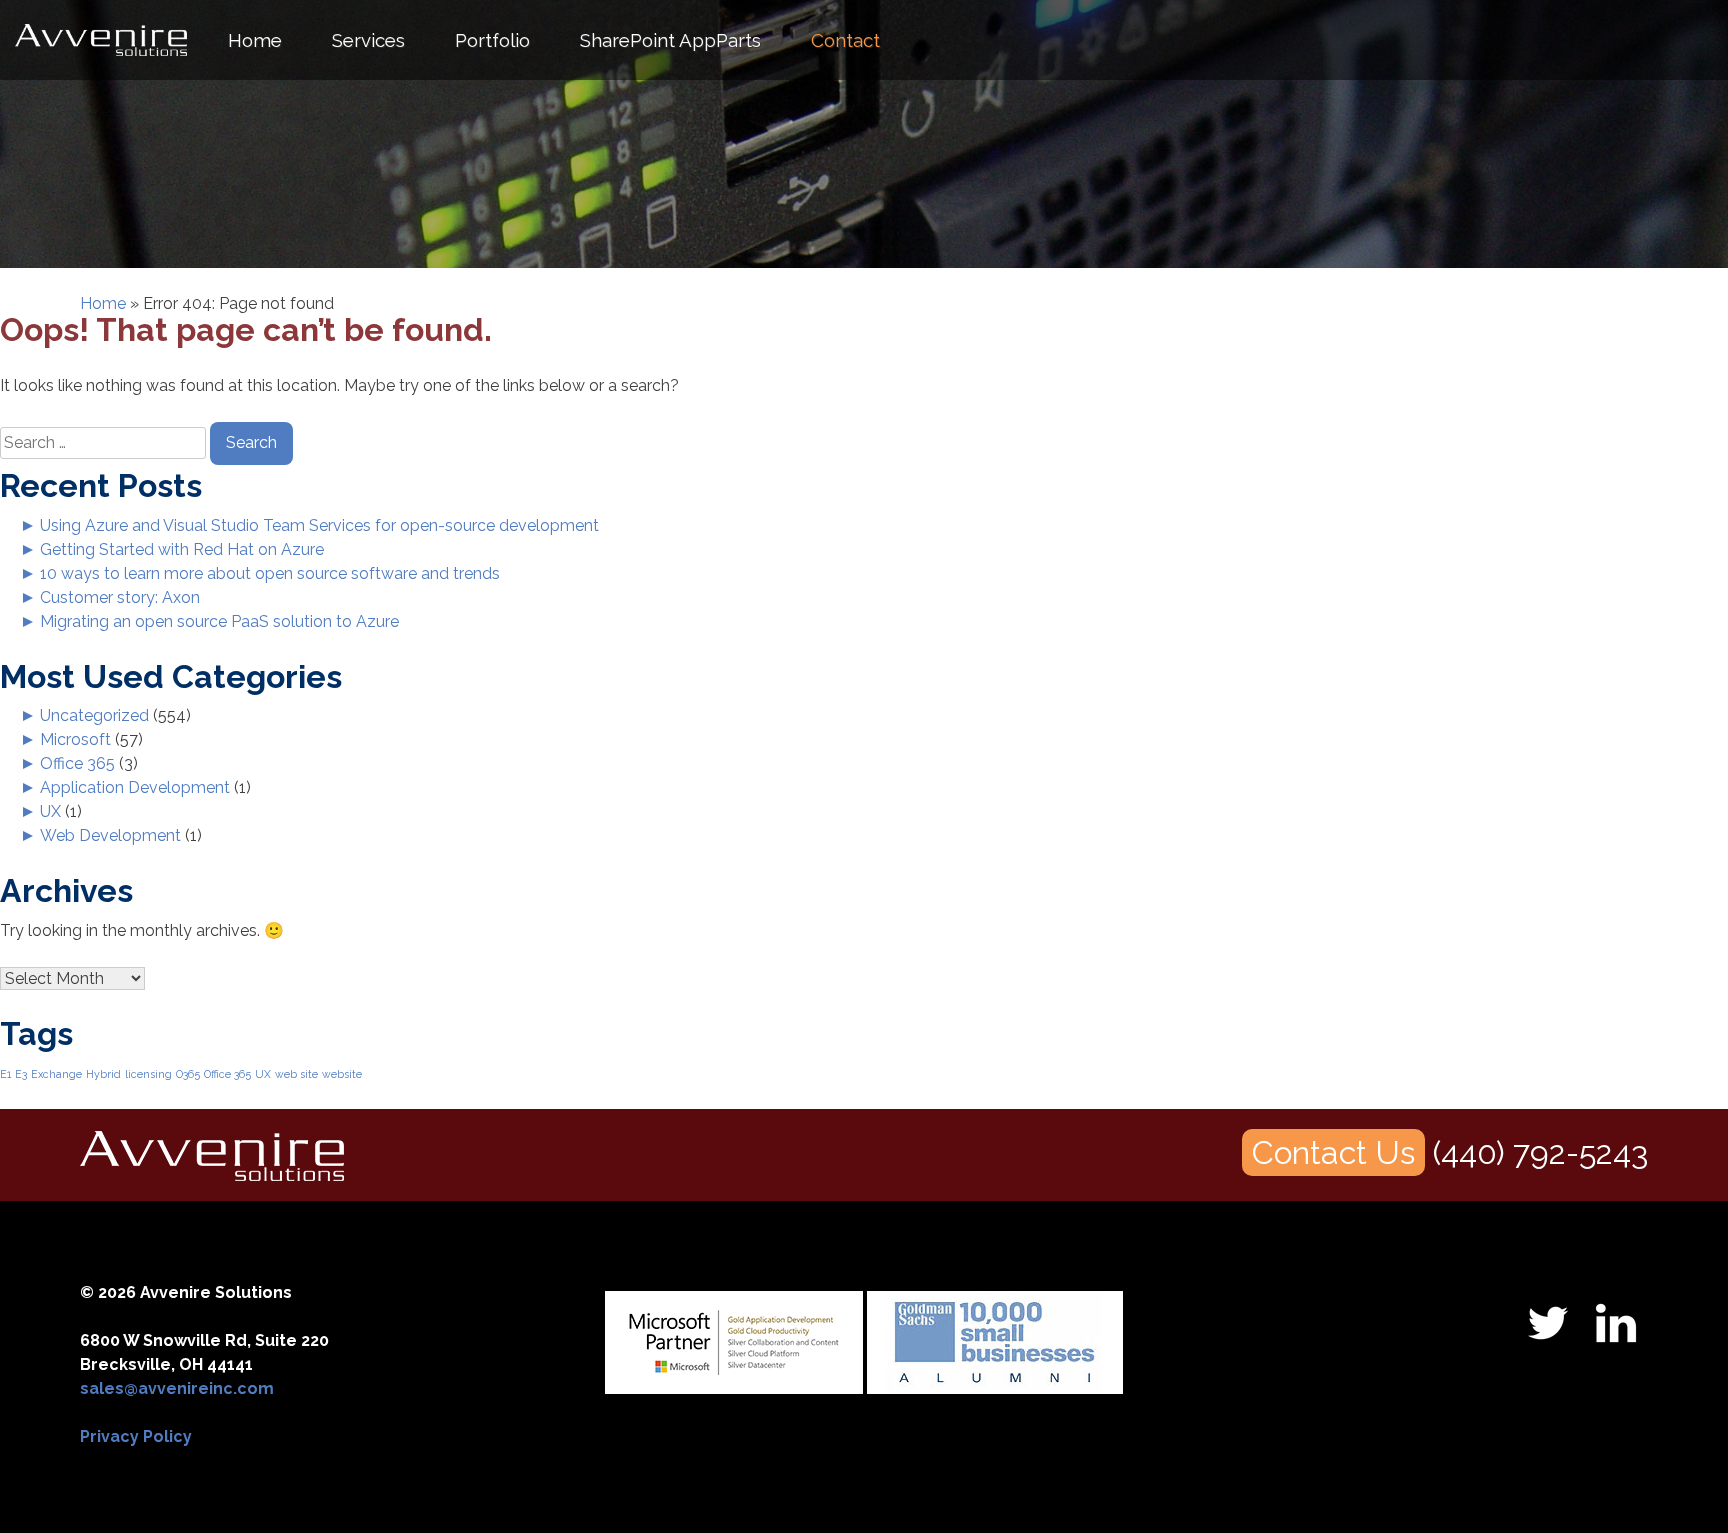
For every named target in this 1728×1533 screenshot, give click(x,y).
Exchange (56, 1074)
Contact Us (1333, 1152)
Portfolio (492, 40)
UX (50, 811)
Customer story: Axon (120, 597)
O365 (188, 1074)
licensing (148, 1074)
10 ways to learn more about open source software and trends (270, 573)
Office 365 (77, 763)
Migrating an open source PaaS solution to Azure (219, 621)
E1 (5, 1074)
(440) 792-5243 (1540, 1152)
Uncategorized (94, 715)
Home (255, 40)
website (342, 1074)
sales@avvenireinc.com (177, 1388)
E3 (21, 1074)
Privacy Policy (136, 1436)
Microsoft (75, 739)
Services (368, 40)
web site (296, 1074)
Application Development (135, 787)
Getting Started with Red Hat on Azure (182, 549)
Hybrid (103, 1074)
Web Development (110, 835)
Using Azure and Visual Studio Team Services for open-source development (319, 525)
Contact (845, 40)
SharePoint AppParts (670, 40)
